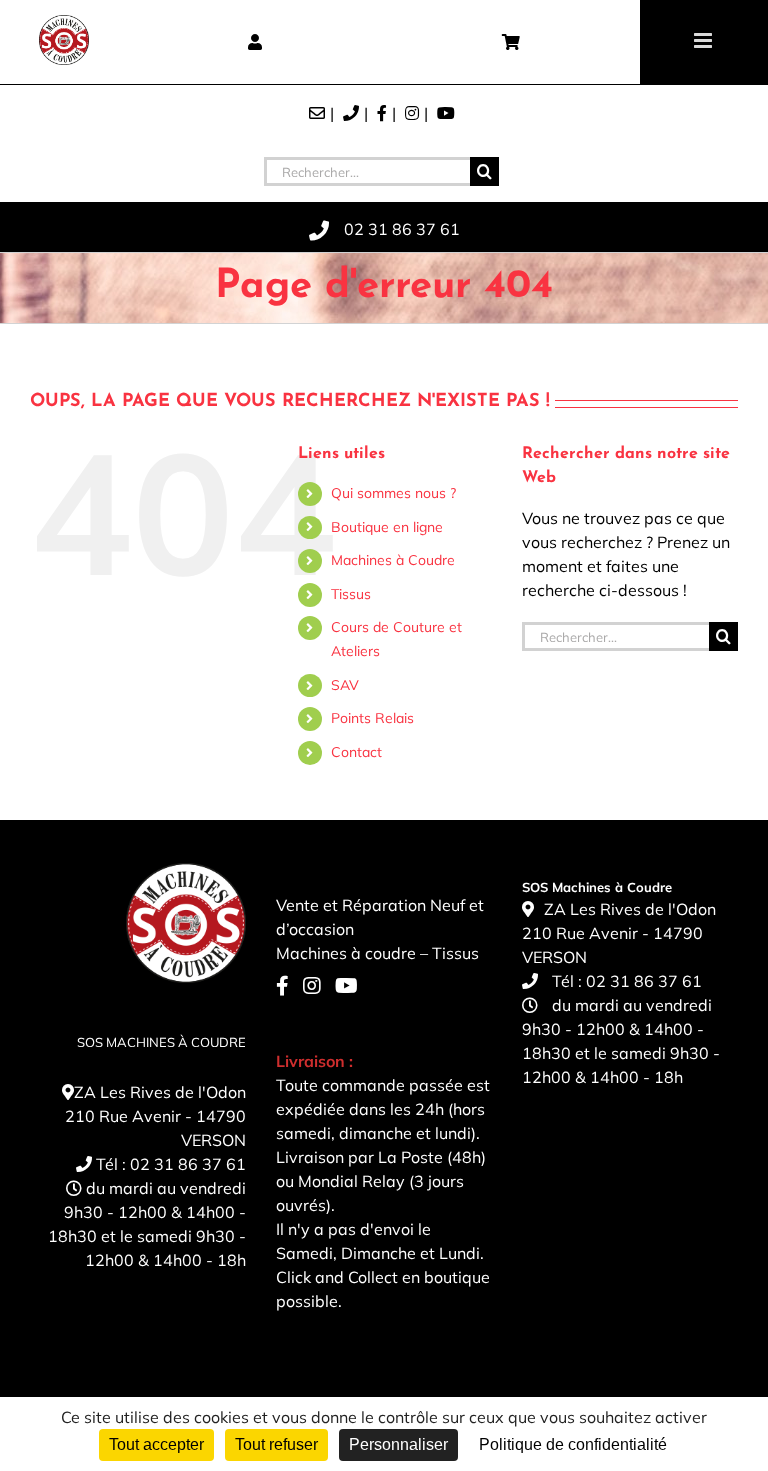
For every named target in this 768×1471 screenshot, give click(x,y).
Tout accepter (156, 1444)
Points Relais (372, 718)
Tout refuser (276, 1444)
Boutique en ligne (387, 527)
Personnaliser (398, 1444)
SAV (345, 685)
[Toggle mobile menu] (704, 40)
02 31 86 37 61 (188, 1164)
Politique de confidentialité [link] (573, 1444)
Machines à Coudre (393, 560)
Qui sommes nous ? (393, 493)
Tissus (351, 594)
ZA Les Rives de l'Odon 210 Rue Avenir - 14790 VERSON (155, 1116)
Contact (356, 752)
